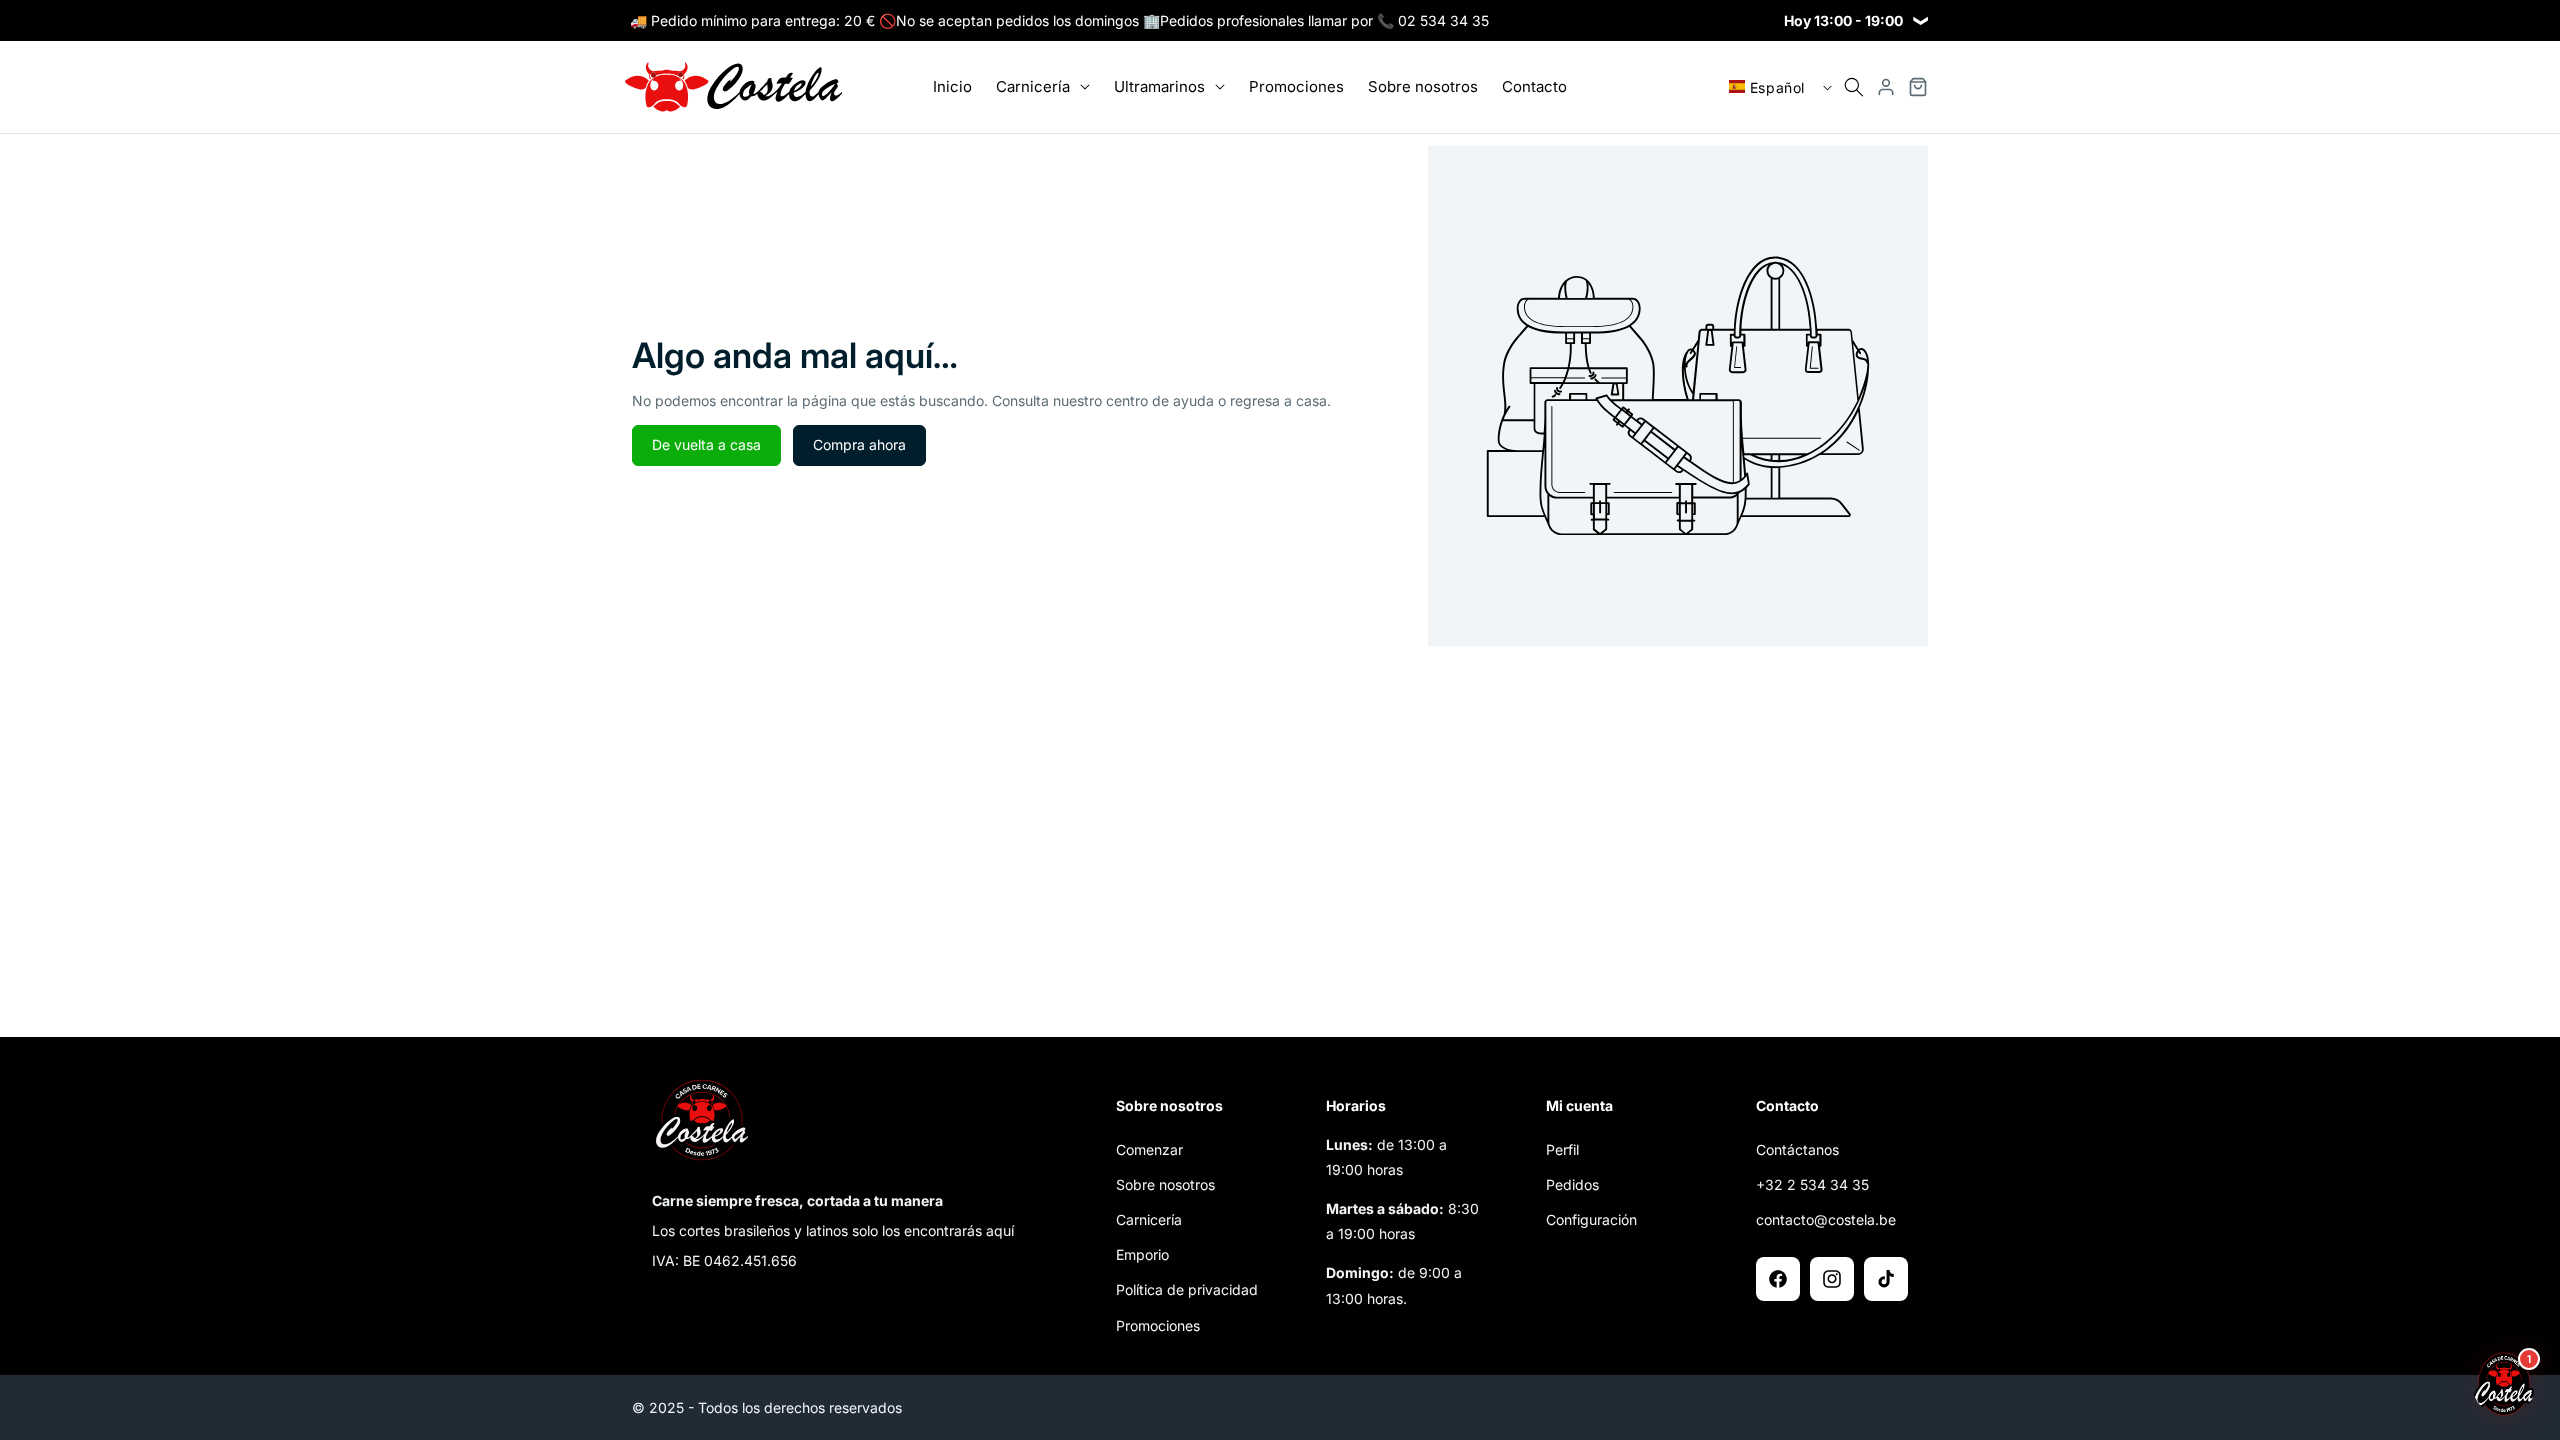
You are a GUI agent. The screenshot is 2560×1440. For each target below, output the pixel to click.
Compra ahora (859, 444)
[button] (1043, 87)
